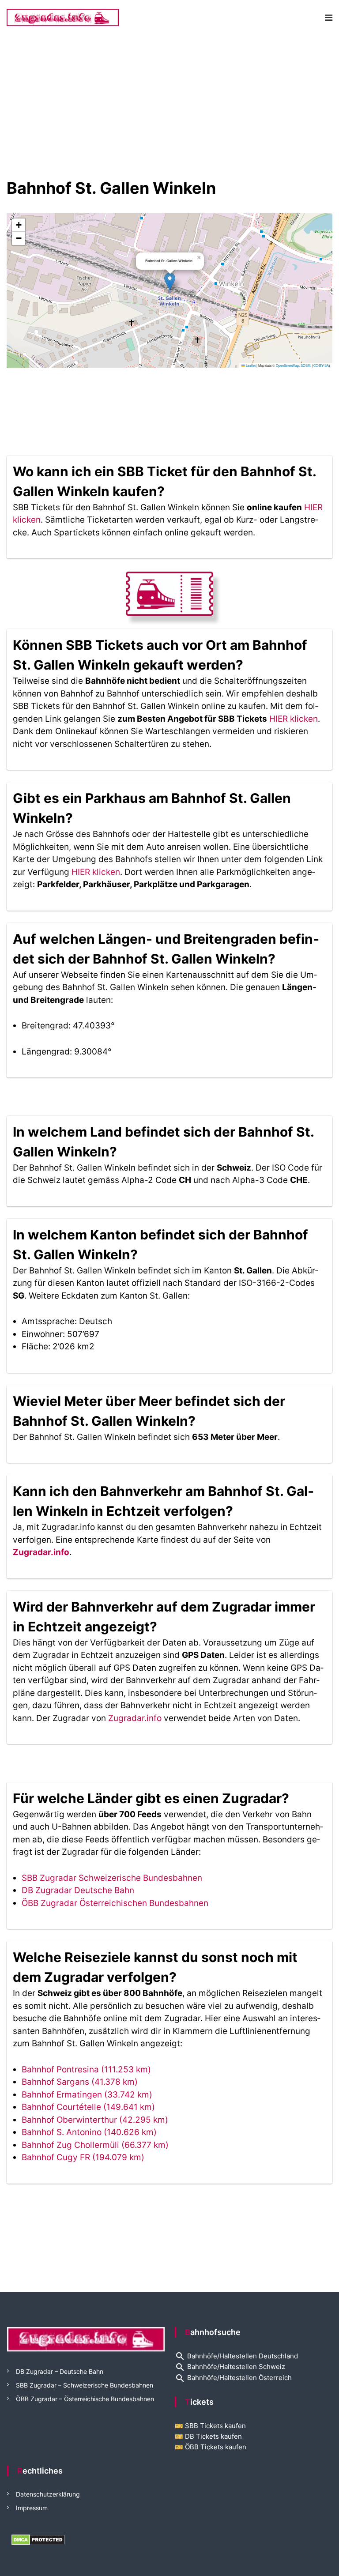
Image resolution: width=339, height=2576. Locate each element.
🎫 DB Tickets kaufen (208, 2436)
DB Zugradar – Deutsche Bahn (60, 2371)
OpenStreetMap (287, 365)
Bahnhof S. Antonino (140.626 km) (89, 2132)
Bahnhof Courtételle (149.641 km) (88, 2107)
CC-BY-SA (321, 365)
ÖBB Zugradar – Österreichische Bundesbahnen (85, 2399)
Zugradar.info (41, 1552)
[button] (170, 281)
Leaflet (250, 365)
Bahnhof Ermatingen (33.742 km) (87, 2095)
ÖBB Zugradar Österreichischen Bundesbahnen (115, 1903)
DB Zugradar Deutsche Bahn (78, 1890)
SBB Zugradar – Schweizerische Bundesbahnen (85, 2385)
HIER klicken (294, 719)
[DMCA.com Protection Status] (38, 2539)
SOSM (305, 365)
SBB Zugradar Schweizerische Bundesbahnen (112, 1878)
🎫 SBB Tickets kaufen (210, 2426)
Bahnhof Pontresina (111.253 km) (86, 2069)
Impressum (32, 2508)
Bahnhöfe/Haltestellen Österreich (233, 2378)
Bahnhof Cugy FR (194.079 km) (83, 2157)
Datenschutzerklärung (48, 2494)
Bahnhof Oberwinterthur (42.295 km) (95, 2120)
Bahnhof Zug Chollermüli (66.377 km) (95, 2145)
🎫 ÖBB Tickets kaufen (211, 2447)
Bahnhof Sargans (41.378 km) (80, 2082)
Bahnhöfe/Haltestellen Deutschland (236, 2356)
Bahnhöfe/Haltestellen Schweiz (230, 2367)
